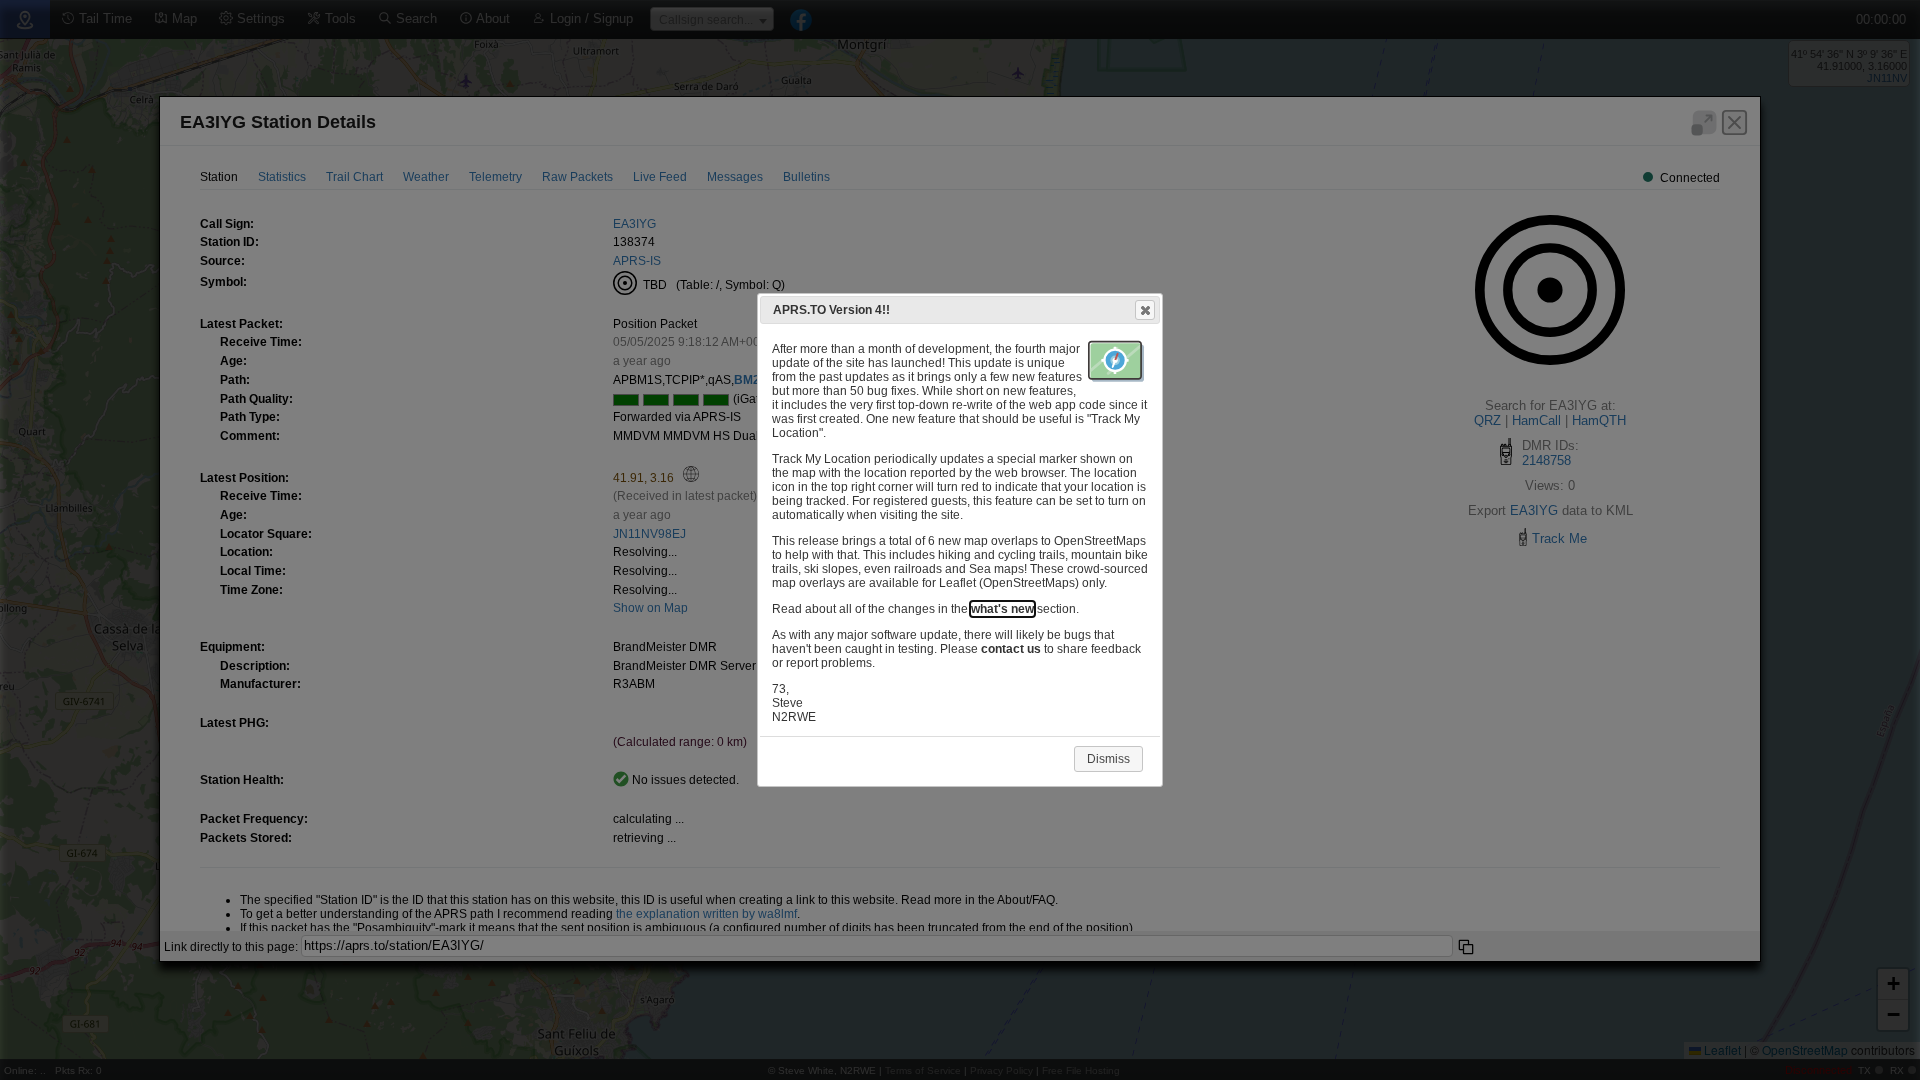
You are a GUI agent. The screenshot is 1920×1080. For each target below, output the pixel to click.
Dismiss (1108, 759)
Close (1145, 310)
